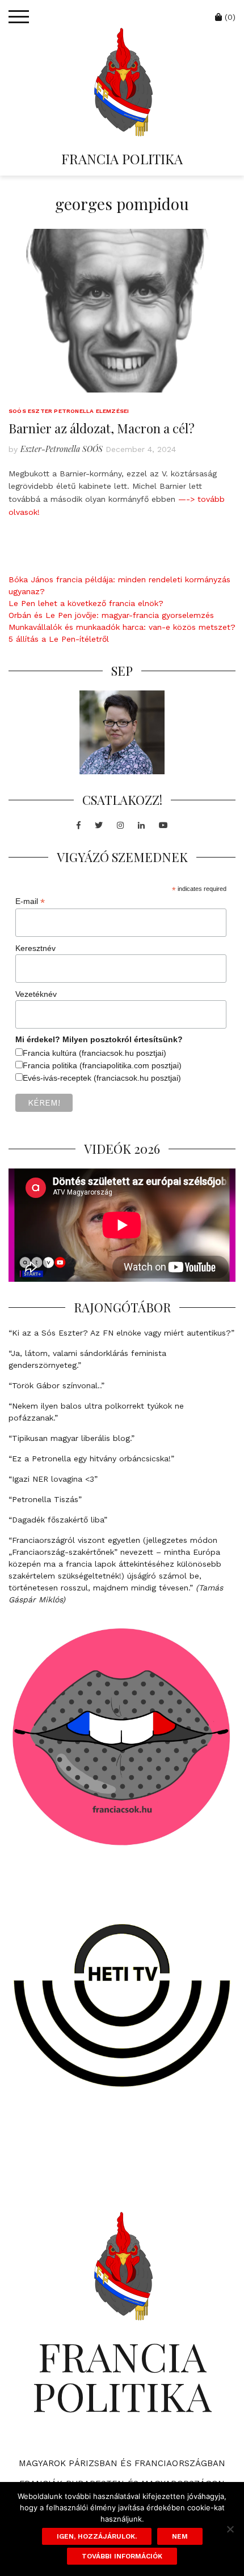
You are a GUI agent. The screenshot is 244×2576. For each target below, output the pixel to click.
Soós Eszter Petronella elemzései (69, 411)
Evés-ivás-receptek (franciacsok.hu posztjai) (102, 1078)
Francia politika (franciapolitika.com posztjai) (102, 1065)
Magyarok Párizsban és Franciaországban (122, 2463)
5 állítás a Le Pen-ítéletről (59, 639)
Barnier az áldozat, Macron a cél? (102, 428)
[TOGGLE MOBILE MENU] (19, 17)
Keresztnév (35, 948)
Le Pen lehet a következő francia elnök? (86, 603)
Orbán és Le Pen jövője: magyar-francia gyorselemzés (111, 615)
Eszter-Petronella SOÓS (62, 449)
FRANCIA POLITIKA (122, 159)
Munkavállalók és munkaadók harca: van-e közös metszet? (122, 627)
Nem (180, 2536)
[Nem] (230, 2529)
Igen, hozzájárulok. (97, 2536)
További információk (122, 2556)
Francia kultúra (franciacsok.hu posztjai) (94, 1053)
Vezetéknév (36, 994)
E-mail (30, 901)
